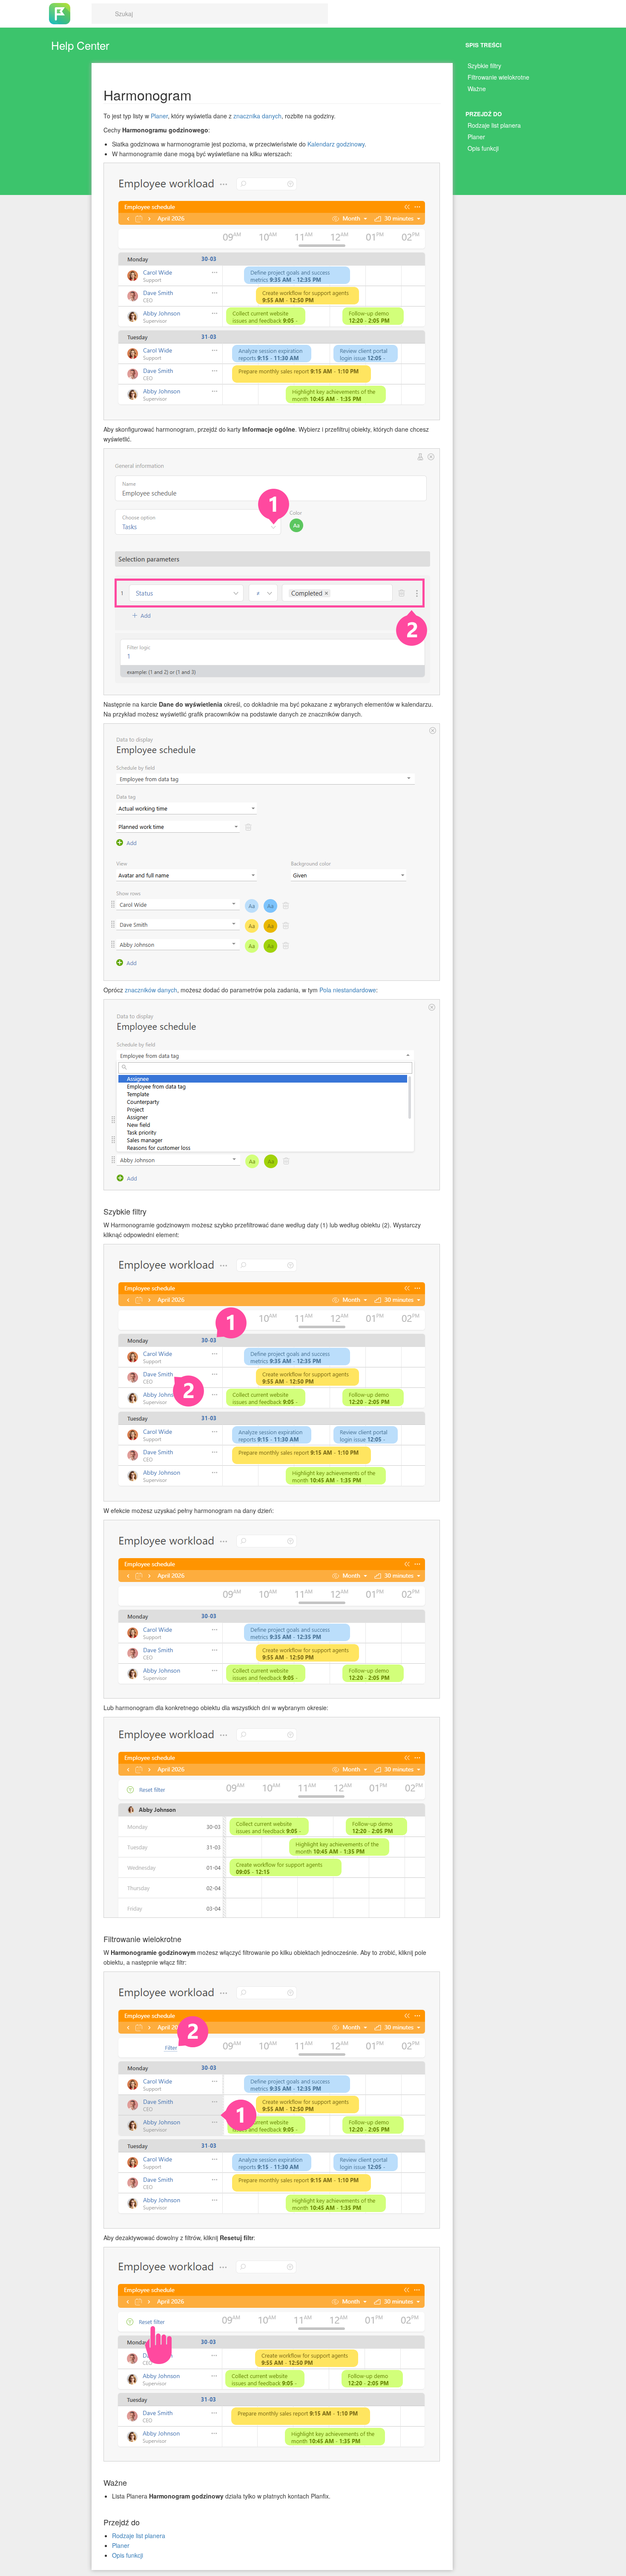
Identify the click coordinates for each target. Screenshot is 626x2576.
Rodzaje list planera (494, 125)
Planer (476, 137)
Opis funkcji (483, 148)
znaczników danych (151, 990)
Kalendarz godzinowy (336, 144)
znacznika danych (257, 116)
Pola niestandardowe (348, 990)
